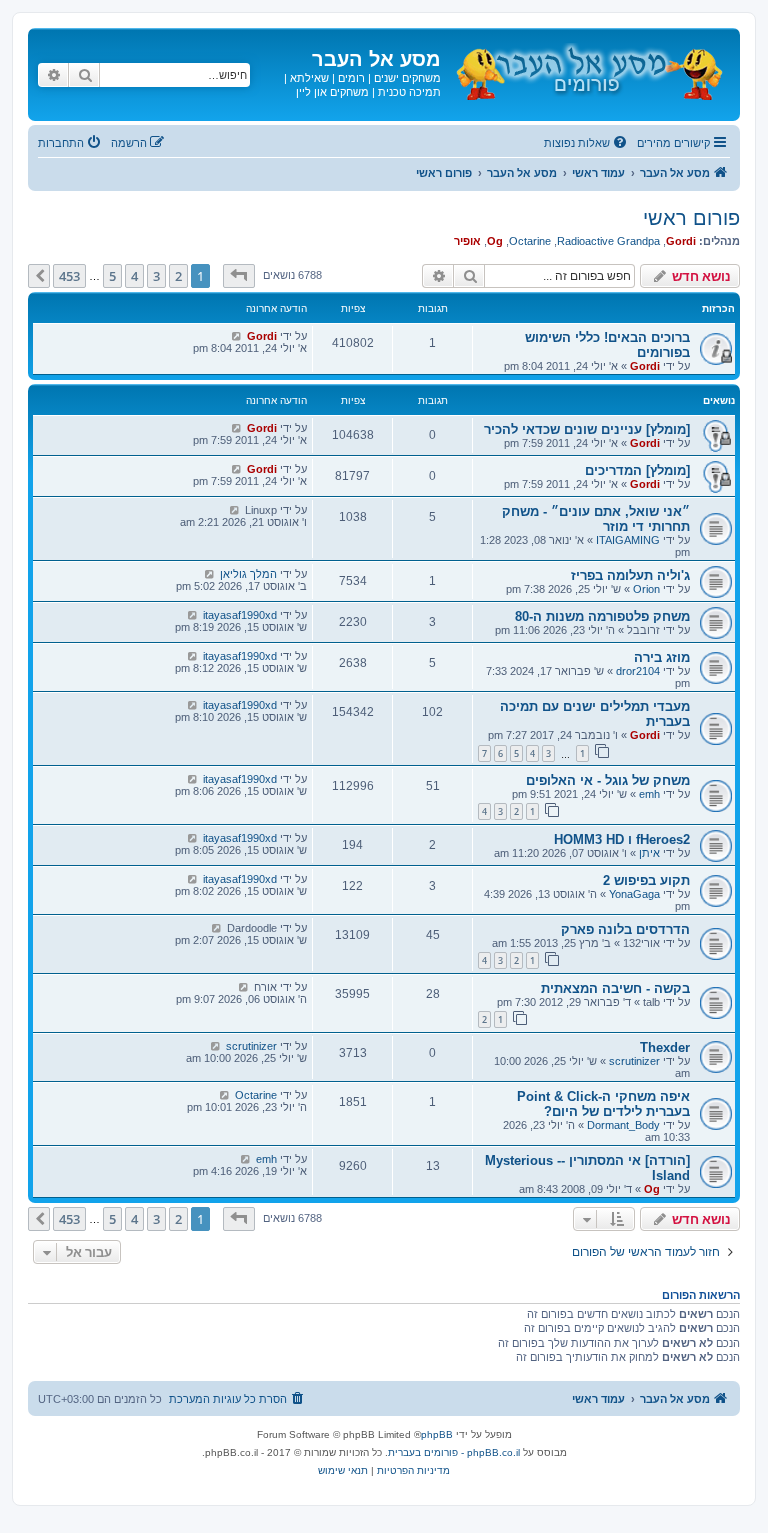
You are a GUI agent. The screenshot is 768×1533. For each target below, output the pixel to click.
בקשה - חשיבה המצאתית (615, 988)
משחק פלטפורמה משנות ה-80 (602, 616)
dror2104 (638, 671)
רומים (351, 78)
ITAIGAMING (628, 540)
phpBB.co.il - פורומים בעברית (454, 1452)
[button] (239, 276)
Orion (646, 589)
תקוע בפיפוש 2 (646, 880)
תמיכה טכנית (409, 92)
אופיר (467, 241)
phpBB (437, 1434)
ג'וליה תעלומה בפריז (630, 575)
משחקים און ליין (332, 92)
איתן (649, 853)
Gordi (681, 241)
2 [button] (178, 276)
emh (649, 794)
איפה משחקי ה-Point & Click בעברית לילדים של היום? (603, 1104)
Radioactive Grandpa (608, 241)
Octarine (530, 241)
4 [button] (134, 276)
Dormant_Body (623, 1125)
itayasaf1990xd (240, 615)
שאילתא (309, 78)
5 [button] (112, 276)
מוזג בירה (662, 657)
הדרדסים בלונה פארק (625, 929)
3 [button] (156, 276)
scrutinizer (634, 1061)
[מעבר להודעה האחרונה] (236, 336)
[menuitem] (587, 143)
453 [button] (69, 276)
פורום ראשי (691, 218)
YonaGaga (634, 894)
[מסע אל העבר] (588, 68)
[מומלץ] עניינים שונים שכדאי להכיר (587, 429)
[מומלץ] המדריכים (637, 470)
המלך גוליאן (248, 574)
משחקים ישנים (407, 78)
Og (495, 241)
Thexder (665, 1047)
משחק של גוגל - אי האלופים (608, 780)
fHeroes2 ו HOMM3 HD (622, 839)
